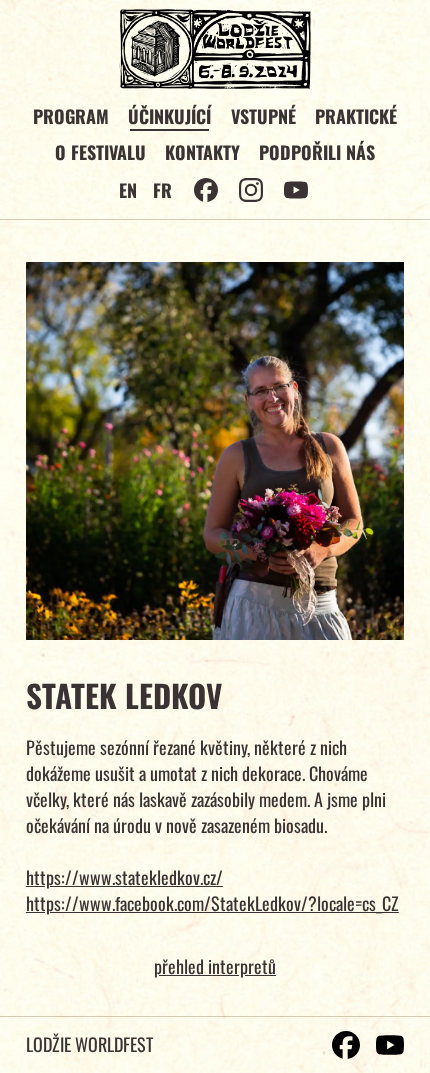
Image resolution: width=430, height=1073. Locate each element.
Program (71, 116)
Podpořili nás (317, 152)
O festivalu (100, 152)
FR (162, 190)
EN (128, 190)
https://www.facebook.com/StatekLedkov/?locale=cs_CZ (212, 903)
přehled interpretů (215, 966)
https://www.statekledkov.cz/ (124, 877)
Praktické (356, 116)
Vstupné (263, 116)
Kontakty (202, 152)
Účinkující (169, 116)
